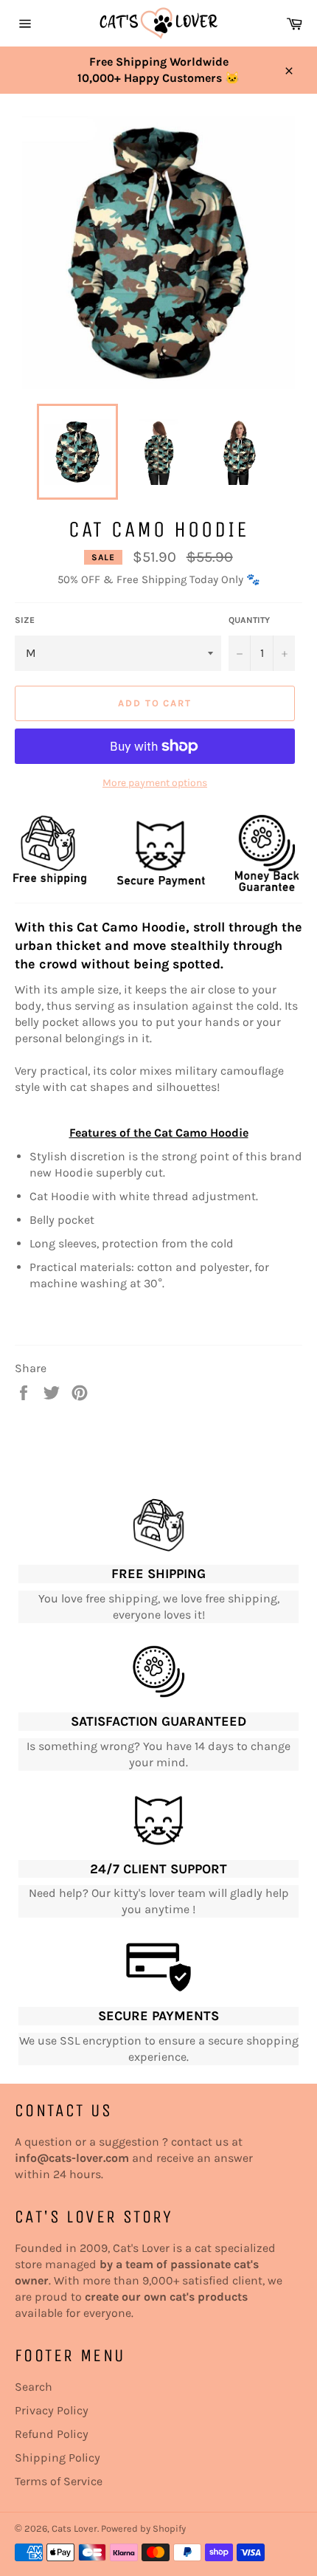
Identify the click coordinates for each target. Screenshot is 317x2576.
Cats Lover (74, 2528)
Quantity (249, 620)
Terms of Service (59, 2481)
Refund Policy (52, 2434)
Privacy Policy (52, 2410)
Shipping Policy (58, 2458)
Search (34, 2387)
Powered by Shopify (143, 2528)
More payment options (155, 783)
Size (25, 620)
